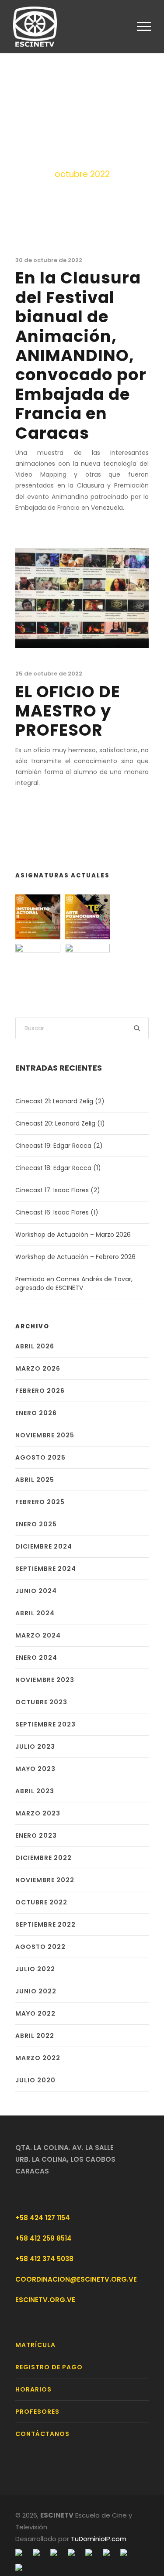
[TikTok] (19, 2567)
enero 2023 (36, 1836)
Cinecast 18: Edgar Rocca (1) (58, 1168)
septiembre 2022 (45, 1924)
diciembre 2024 (44, 1546)
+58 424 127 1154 (43, 2218)
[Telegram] (71, 2552)
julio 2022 (35, 1969)
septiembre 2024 (46, 1569)
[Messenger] (36, 2552)
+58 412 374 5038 (44, 2259)
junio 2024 (36, 1591)
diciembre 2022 (44, 1858)
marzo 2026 (38, 1368)
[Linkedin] (106, 2552)
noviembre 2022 (45, 1880)
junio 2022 (36, 1991)
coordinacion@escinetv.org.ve (76, 2279)
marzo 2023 (38, 1813)
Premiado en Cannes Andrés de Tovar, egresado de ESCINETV (74, 1283)
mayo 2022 (35, 2013)
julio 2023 (35, 1747)
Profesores (37, 2412)
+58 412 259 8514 (44, 2238)
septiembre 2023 (45, 1724)
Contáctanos (42, 2434)
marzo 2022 (38, 2058)
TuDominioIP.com (99, 2539)
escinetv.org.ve (45, 2300)
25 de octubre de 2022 (49, 674)
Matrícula (35, 2345)
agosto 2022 (40, 1947)
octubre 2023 (41, 1702)
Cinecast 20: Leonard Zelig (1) (60, 1123)
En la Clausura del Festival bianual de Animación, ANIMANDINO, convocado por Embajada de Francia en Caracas (81, 355)
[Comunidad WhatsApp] (124, 2552)
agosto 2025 (40, 1457)
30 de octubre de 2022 (49, 260)
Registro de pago (49, 2367)
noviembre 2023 (45, 1680)
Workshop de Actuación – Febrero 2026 (75, 1257)
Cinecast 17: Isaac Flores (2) (58, 1190)
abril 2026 (35, 1346)
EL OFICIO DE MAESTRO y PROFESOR (68, 711)
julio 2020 (35, 2080)
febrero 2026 (40, 1391)
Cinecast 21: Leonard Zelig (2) (60, 1101)
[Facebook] (19, 2552)
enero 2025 (36, 1524)
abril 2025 (35, 1480)
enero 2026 (36, 1413)
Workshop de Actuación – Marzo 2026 (73, 1235)
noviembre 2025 (45, 1435)
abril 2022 (35, 2036)
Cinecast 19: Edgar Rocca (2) (59, 1146)
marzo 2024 (38, 1635)
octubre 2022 (41, 1902)
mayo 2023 (35, 1769)
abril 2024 (35, 1613)
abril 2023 (35, 1791)
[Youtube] (89, 2552)
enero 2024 (36, 1658)
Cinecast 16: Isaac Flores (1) (57, 1212)
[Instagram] (54, 2552)
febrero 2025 (40, 1502)
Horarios (33, 2389)
